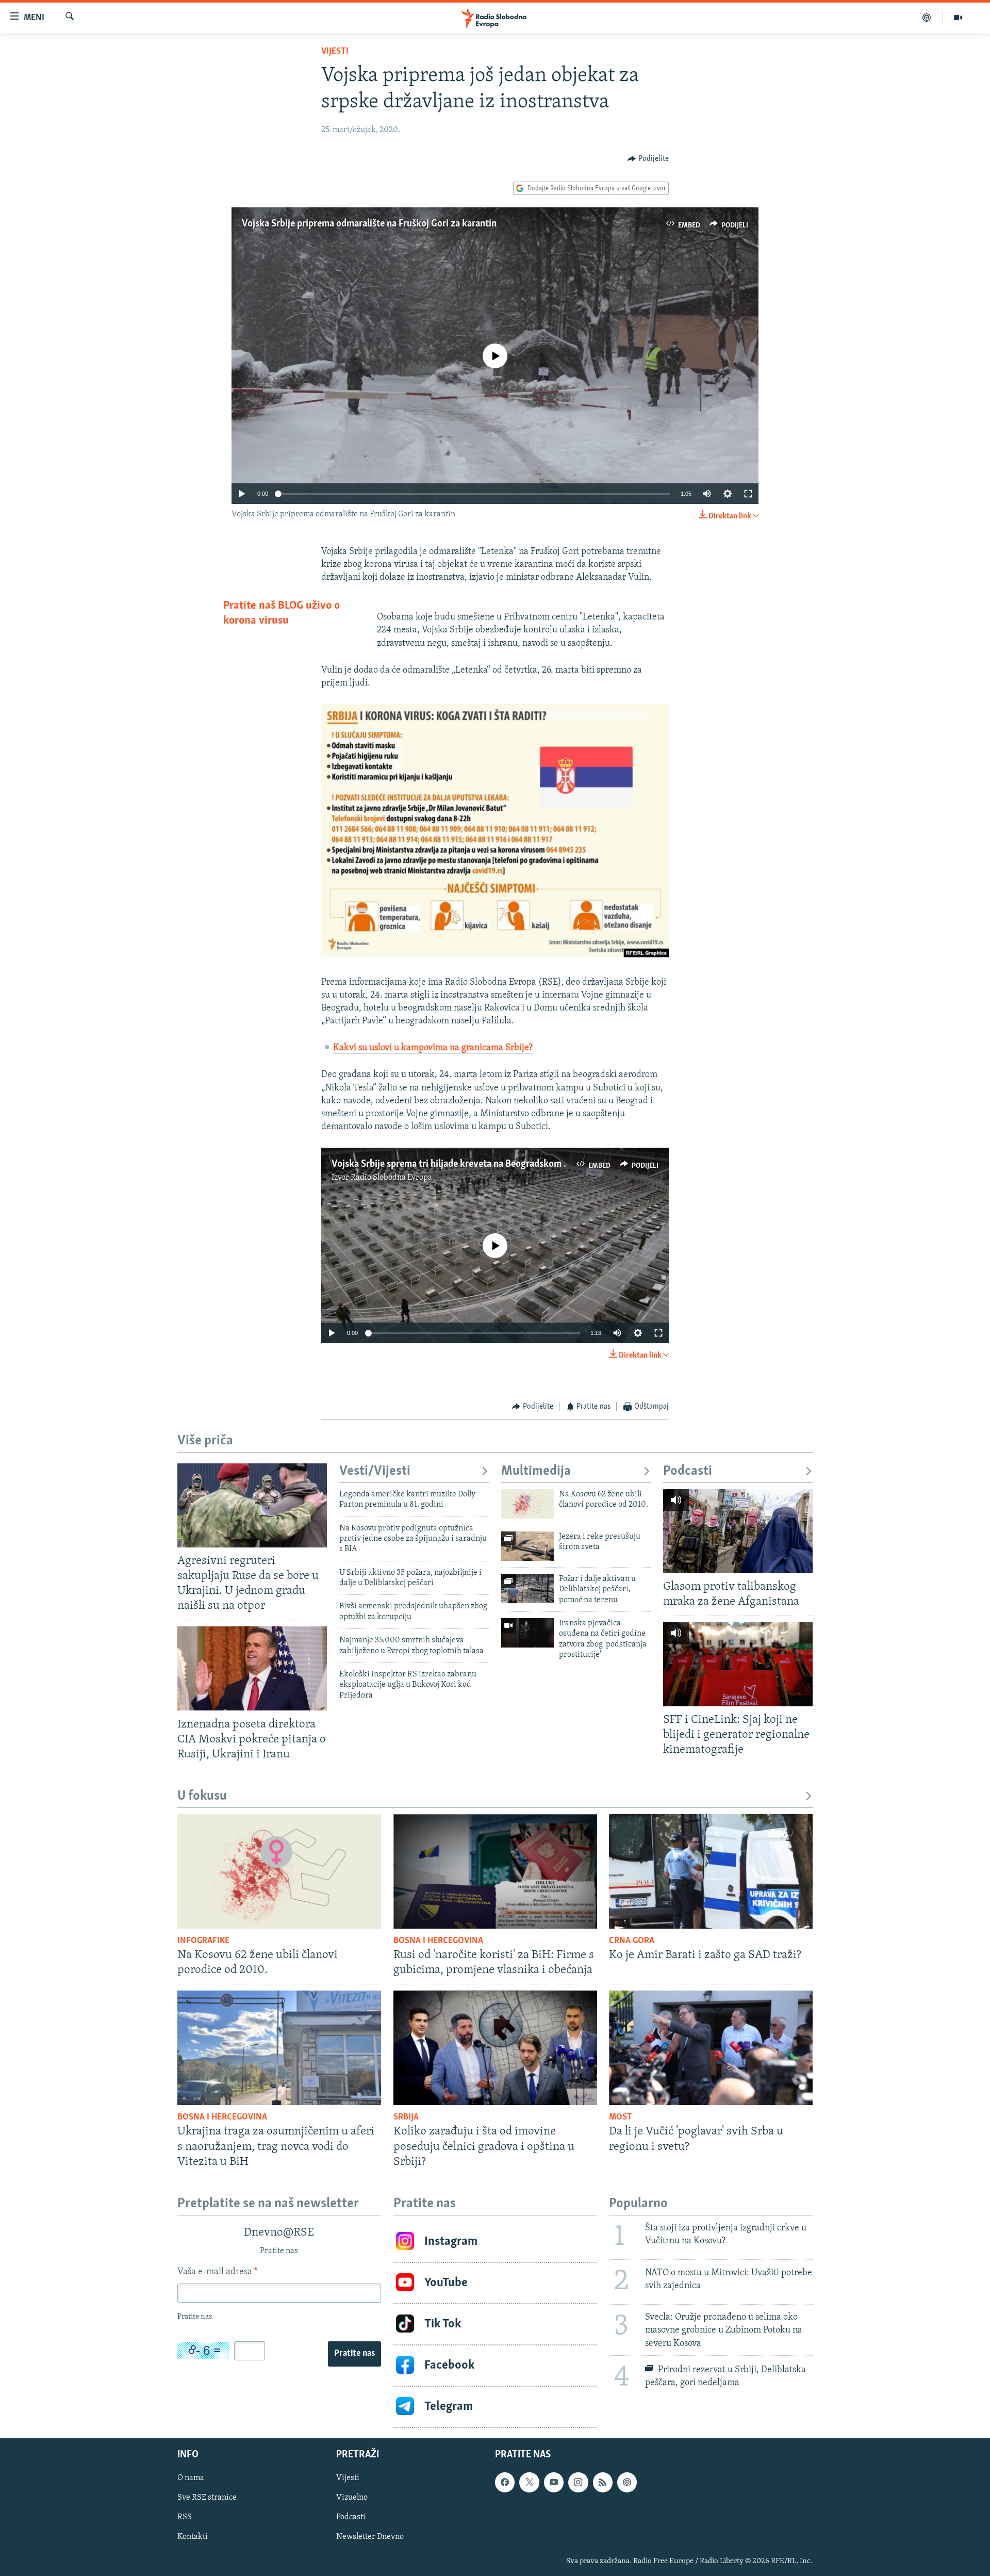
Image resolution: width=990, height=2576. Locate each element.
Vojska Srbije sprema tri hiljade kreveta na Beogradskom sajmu (460, 1164)
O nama (191, 2478)
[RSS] (603, 2482)
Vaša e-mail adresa (217, 2272)
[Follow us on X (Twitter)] (529, 2482)
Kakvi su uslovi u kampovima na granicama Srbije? (433, 1048)
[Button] (648, 159)
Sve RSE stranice (207, 2498)
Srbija (406, 2117)
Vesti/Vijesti (375, 1471)
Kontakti (193, 2537)
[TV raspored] (627, 2482)
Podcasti (688, 1471)
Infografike (203, 1941)
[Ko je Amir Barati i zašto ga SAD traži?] (711, 1871)
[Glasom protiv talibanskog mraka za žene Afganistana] (738, 1531)
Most (621, 2117)
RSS (185, 2517)
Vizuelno (352, 2498)
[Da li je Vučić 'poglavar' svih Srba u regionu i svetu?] (711, 2048)
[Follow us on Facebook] (505, 2482)
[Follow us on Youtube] (554, 2482)
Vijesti (335, 52)
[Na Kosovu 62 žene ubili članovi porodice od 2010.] (527, 1504)
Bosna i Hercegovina (438, 1941)
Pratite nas (354, 2354)
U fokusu (202, 1796)
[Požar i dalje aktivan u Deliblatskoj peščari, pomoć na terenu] (527, 1588)
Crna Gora (632, 1941)
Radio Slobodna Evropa (391, 1178)
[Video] (958, 18)
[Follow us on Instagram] (578, 2482)
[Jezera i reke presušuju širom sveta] (527, 1546)
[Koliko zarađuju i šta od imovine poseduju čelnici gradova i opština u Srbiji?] (495, 2048)
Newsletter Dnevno (370, 2537)
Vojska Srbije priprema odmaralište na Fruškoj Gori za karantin (369, 224)
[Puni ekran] (748, 494)
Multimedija (536, 1471)
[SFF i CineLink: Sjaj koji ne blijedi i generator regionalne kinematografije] (738, 1664)
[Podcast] (927, 18)
